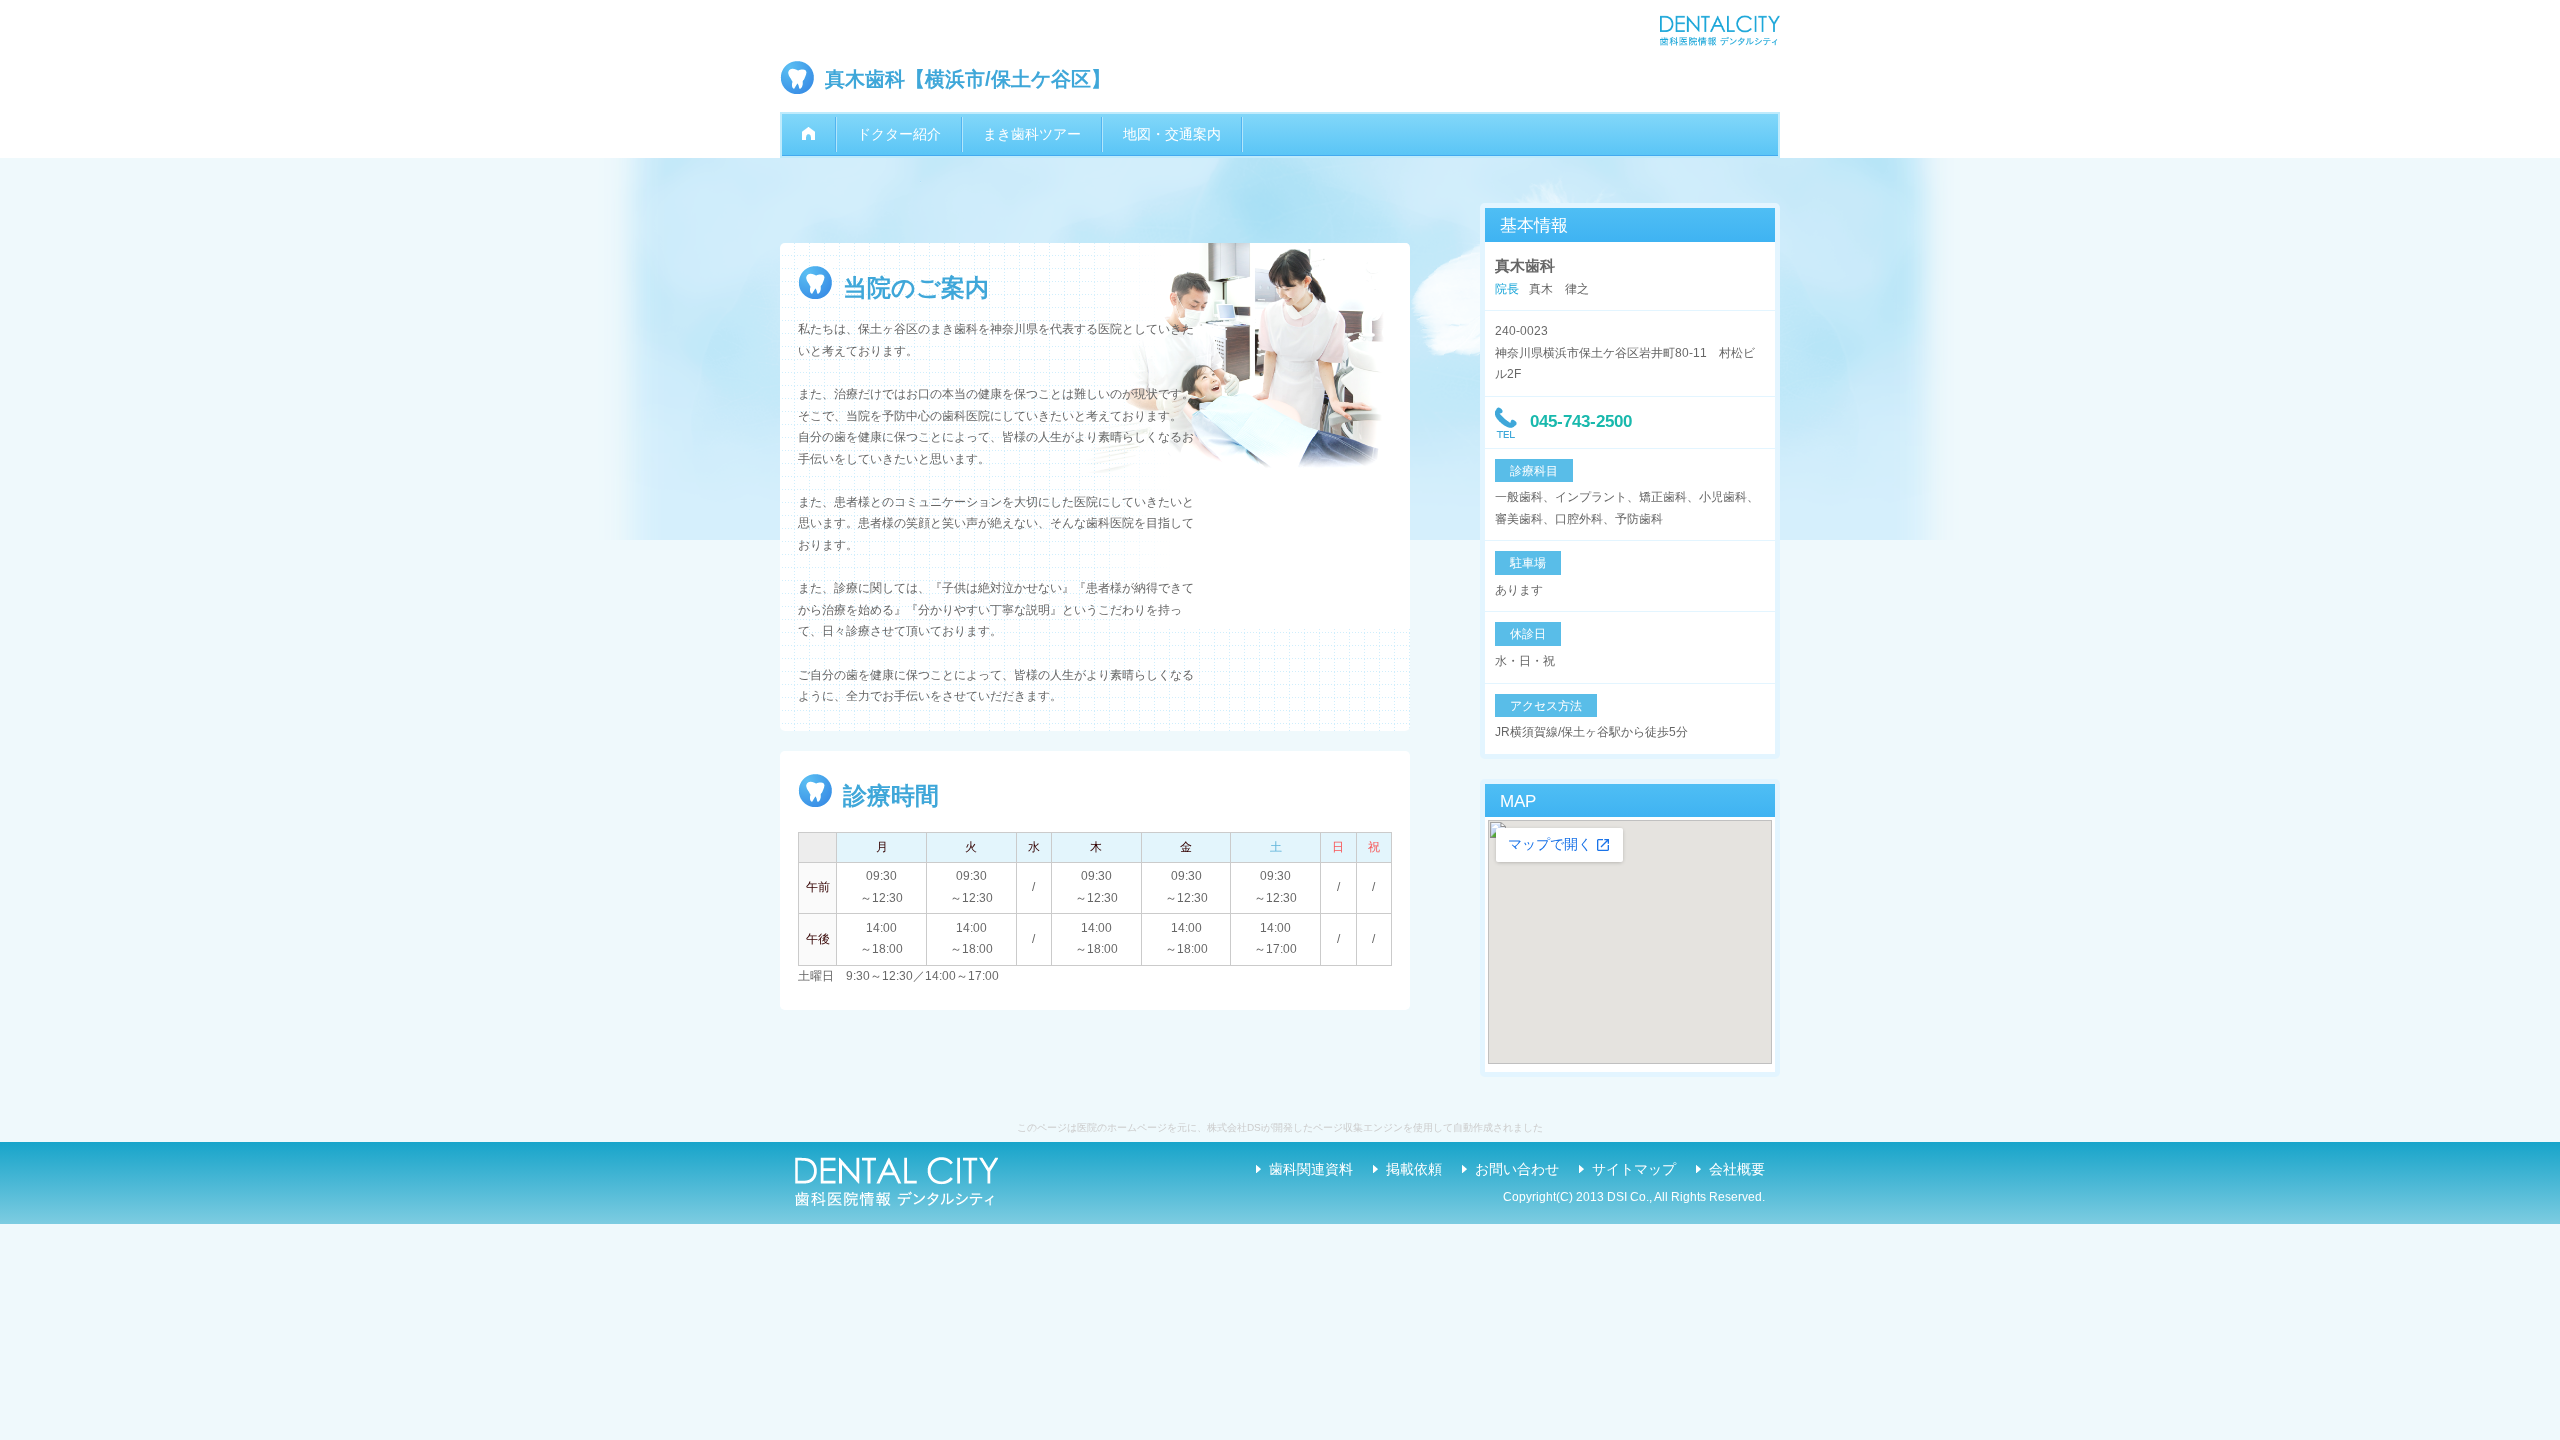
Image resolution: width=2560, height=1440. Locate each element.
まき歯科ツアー (1032, 134)
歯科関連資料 (1311, 1169)
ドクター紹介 (899, 134)
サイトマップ (1634, 1169)
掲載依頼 (1414, 1169)
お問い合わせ (1517, 1169)
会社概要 (1737, 1169)
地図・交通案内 (1172, 134)
